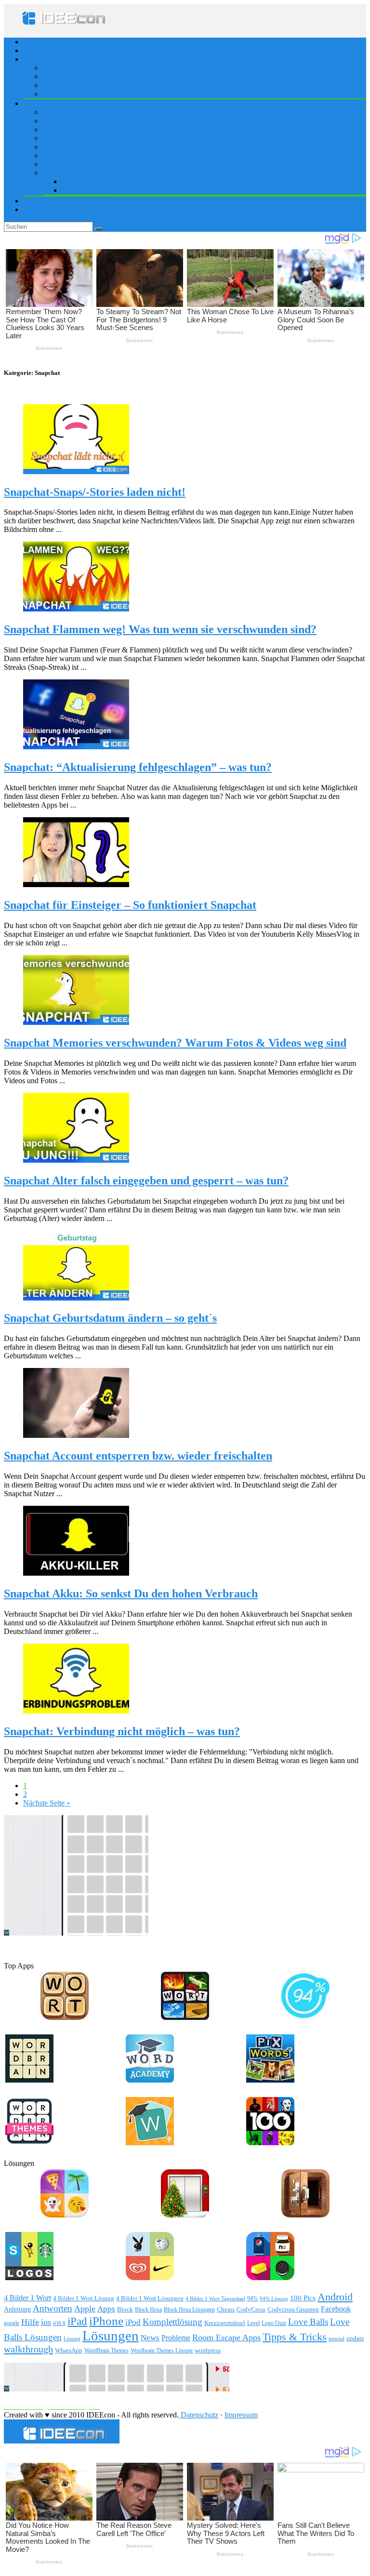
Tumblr (53, 147)
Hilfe (30, 2322)
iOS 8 (59, 2323)
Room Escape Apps (226, 2337)
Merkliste (37, 209)
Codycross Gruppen (293, 2309)
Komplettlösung (172, 2322)
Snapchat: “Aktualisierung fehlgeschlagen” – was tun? (138, 767)
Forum (33, 201)
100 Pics (303, 2298)
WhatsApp (69, 2350)
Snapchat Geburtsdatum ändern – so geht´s (110, 1318)
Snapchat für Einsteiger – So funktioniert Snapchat (130, 905)
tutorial (337, 2338)
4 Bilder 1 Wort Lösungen (150, 2298)
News (150, 2338)
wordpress (208, 2350)
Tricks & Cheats (86, 181)
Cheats (226, 2310)
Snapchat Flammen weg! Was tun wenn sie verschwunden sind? (160, 629)
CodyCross (251, 2309)
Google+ (56, 164)
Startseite (37, 42)
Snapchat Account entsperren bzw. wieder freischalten (138, 1456)
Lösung (72, 2339)
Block (125, 2310)
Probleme (176, 2338)
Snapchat (56, 129)
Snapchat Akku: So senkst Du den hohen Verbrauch (131, 1593)
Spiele (52, 173)
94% (252, 2299)
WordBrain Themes (106, 2350)
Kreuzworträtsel (225, 2323)
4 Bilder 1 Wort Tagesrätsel (215, 2298)
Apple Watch (62, 94)
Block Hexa (148, 2310)
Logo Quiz (274, 2323)
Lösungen (38, 50)
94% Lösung (274, 2298)
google (12, 2323)
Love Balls (308, 2322)
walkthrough (28, 2349)
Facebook (57, 112)
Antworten (53, 2308)
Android (335, 2297)
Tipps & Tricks (295, 2337)
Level (253, 2323)
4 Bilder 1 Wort (27, 2298)
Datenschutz (198, 2415)
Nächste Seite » (47, 1803)
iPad (49, 85)
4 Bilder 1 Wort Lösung (84, 2298)
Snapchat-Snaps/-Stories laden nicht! (95, 492)
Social (33, 103)
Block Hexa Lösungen (189, 2310)
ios (46, 2322)
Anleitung (17, 2309)
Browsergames (84, 190)
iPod (133, 2322)
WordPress (59, 155)
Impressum (241, 2415)
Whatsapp (58, 121)
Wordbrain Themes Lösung (162, 2350)
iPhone (53, 76)
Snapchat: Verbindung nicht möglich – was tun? (122, 1731)
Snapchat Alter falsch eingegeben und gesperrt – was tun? (146, 1181)
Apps (51, 68)
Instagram (57, 138)
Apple (33, 59)
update (355, 2338)
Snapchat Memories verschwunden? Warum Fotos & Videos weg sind (175, 1043)
